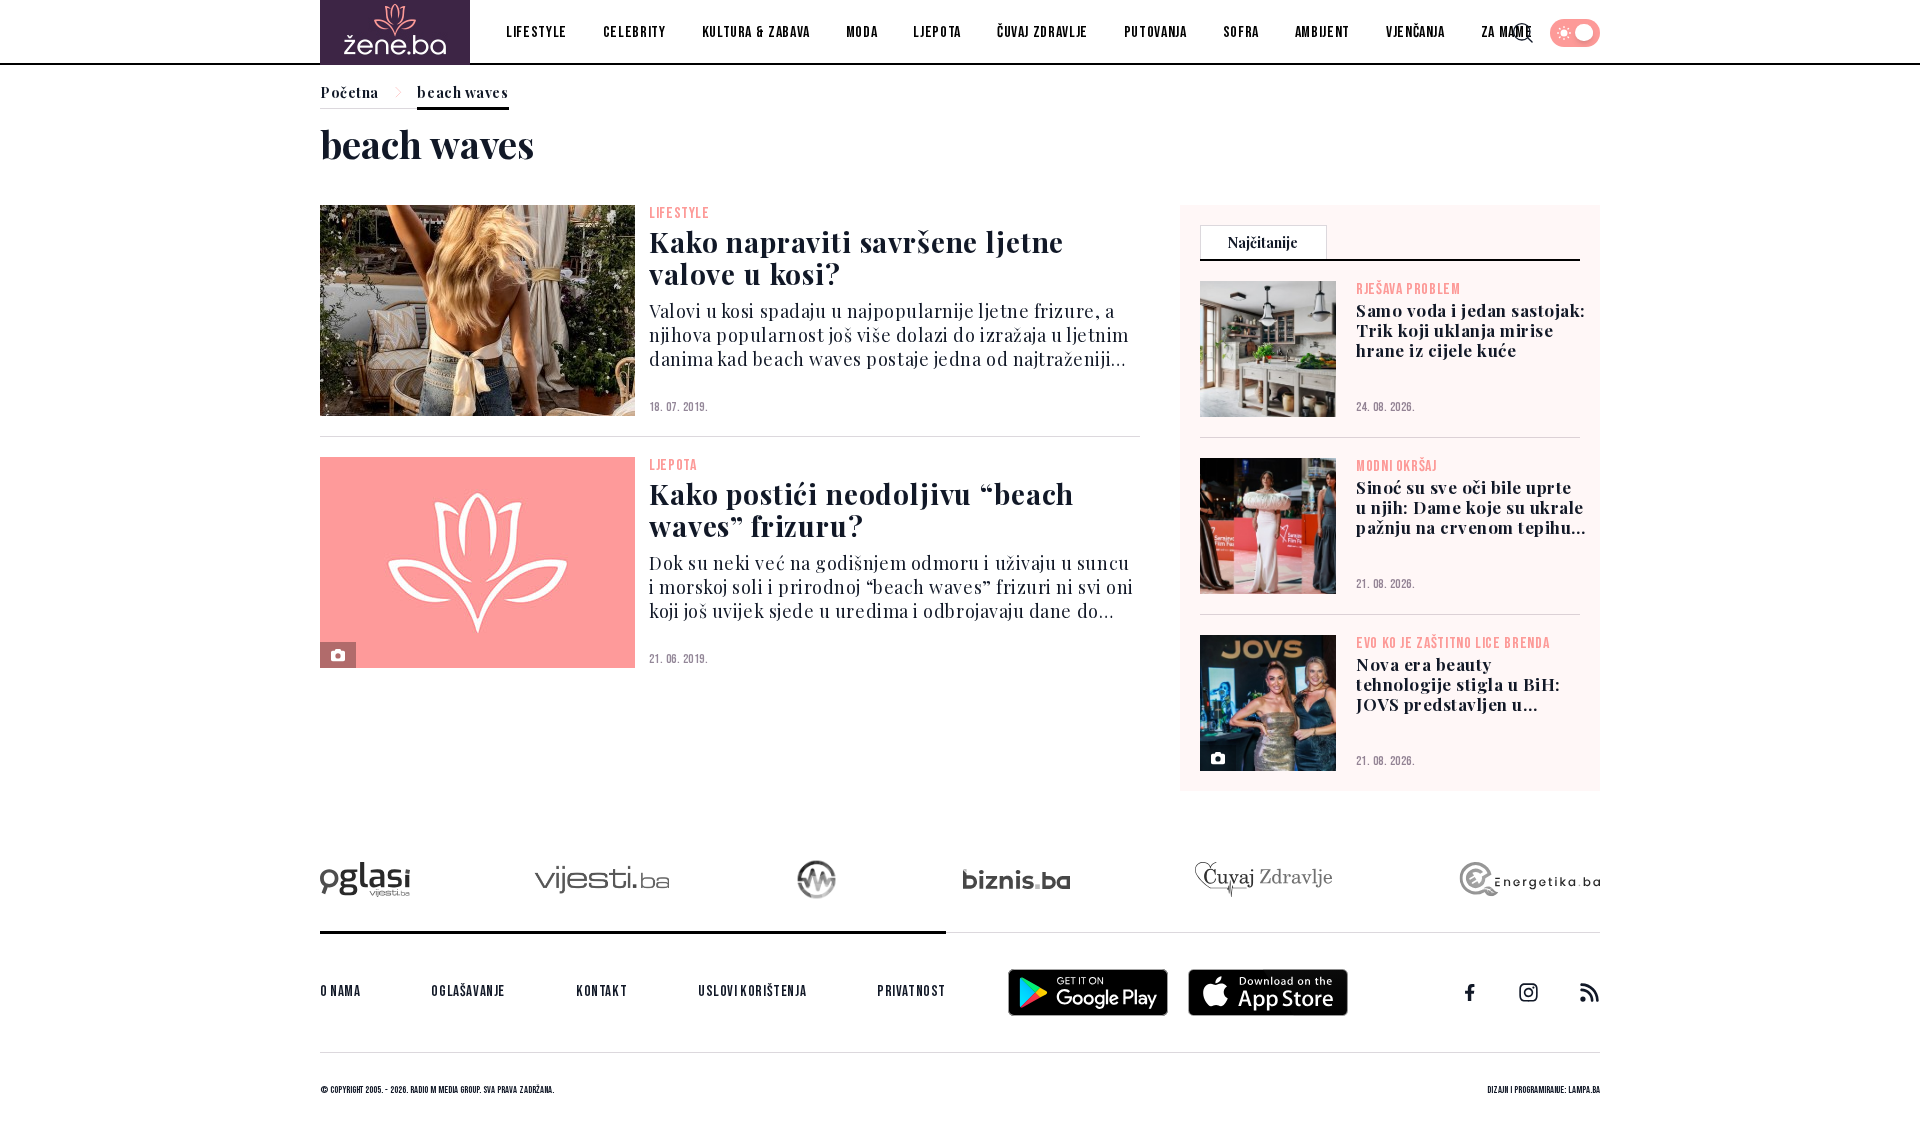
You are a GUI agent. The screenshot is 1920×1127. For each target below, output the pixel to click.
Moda (862, 32)
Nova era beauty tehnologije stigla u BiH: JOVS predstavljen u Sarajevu (1458, 684)
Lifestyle (536, 32)
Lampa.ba (1584, 1090)
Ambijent (1322, 32)
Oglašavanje (468, 991)
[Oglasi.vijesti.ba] (365, 879)
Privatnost (911, 991)
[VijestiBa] (601, 879)
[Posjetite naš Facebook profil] (1470, 993)
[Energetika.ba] (1528, 879)
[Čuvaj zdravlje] (1263, 879)
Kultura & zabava (756, 32)
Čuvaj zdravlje (1042, 32)
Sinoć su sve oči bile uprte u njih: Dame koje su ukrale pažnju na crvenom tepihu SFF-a (1470, 507)
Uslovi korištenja (752, 991)
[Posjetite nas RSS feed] (1589, 992)
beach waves (462, 93)
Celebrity (634, 32)
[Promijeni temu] (1575, 33)
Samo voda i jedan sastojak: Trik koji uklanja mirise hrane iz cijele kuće (1471, 330)
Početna (349, 93)
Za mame (1506, 32)
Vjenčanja (1415, 32)
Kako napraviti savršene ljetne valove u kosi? (856, 257)
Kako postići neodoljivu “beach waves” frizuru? (861, 509)
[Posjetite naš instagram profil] (1528, 992)
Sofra (1241, 32)
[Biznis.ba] (1016, 879)
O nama (340, 991)
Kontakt (601, 991)
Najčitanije (1263, 242)
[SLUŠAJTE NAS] (816, 879)
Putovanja (1155, 32)
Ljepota (936, 32)
